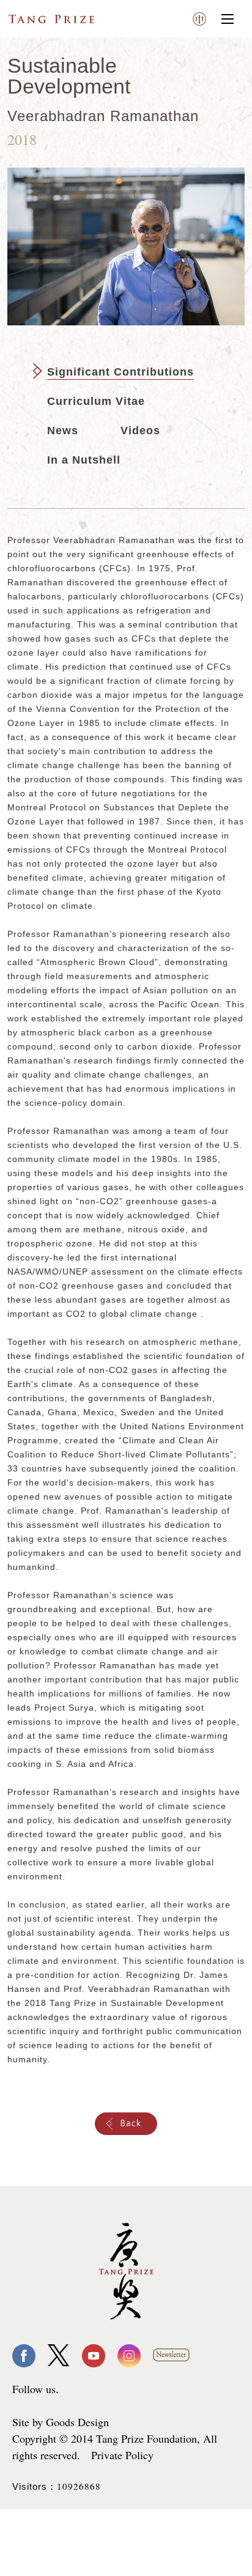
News (63, 431)
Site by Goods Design (61, 2422)
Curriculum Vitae (96, 401)
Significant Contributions (120, 372)
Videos (140, 431)
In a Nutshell (84, 460)
